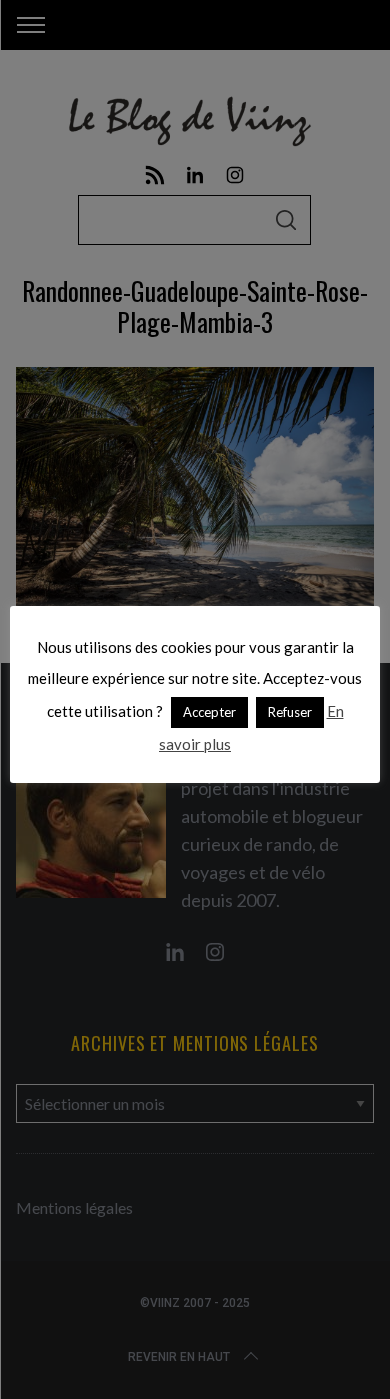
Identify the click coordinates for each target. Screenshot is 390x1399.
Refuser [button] (290, 712)
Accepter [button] (209, 712)
